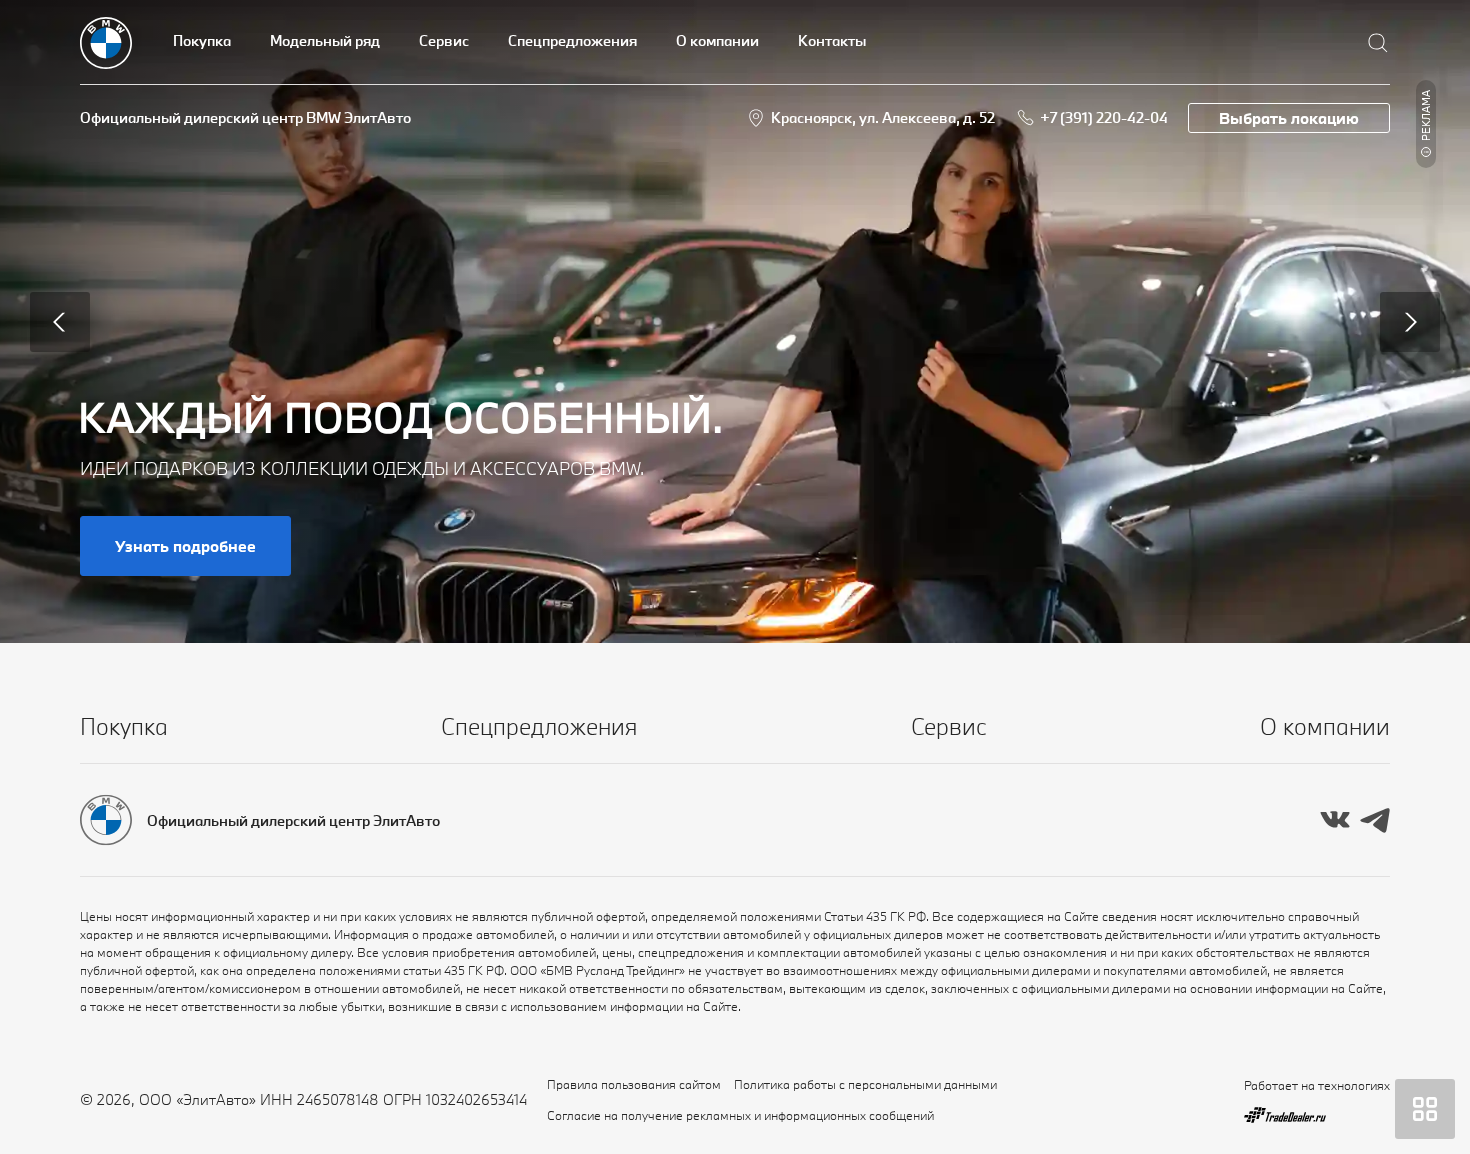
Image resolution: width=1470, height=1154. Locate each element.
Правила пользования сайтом (634, 1084)
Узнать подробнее (185, 546)
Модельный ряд (325, 40)
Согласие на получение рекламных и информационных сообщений (740, 1115)
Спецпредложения (572, 40)
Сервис (444, 40)
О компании (717, 40)
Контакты (832, 40)
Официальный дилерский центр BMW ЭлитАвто (245, 117)
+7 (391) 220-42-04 (1104, 117)
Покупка (202, 40)
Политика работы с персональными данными (865, 1084)
